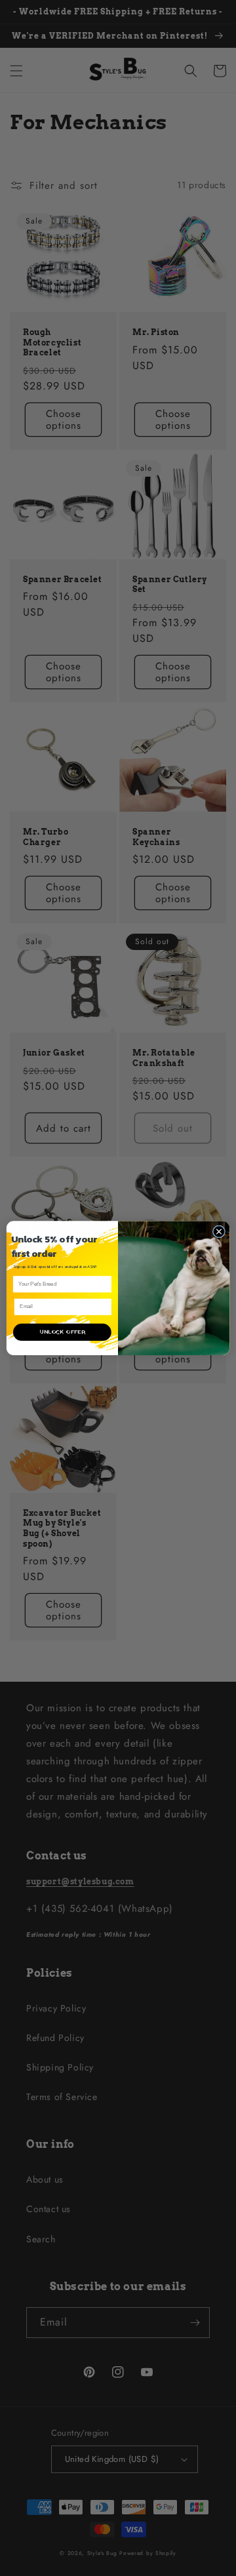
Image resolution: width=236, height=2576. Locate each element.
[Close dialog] (219, 1232)
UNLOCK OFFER (62, 1332)
